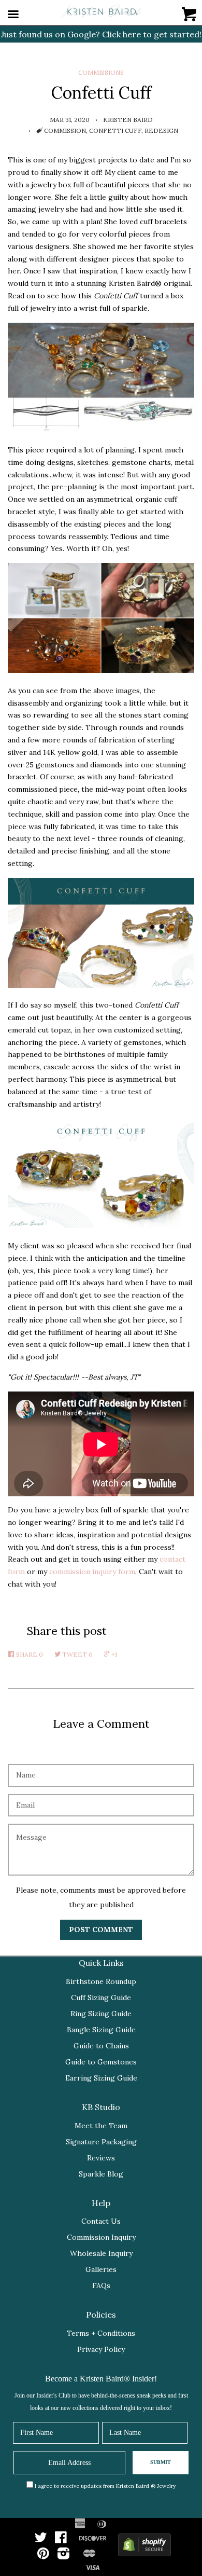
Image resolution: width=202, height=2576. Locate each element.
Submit (161, 2462)
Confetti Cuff (115, 130)
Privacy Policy (101, 2349)
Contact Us (101, 2221)
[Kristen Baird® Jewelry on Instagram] (63, 2556)
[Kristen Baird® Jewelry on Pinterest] (43, 2556)
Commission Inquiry (101, 2237)
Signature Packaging (101, 2142)
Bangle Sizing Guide (101, 2030)
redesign (161, 130)
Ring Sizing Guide (101, 2014)
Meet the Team (101, 2126)
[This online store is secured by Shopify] (145, 2547)
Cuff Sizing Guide (101, 1998)
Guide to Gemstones (101, 2062)
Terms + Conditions (101, 2333)
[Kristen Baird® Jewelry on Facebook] (61, 2540)
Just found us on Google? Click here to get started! (101, 34)
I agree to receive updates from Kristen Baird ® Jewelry (105, 2486)
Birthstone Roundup (101, 1981)
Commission (65, 130)
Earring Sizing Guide (101, 2078)
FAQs (101, 2285)
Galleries (101, 2269)
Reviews (101, 2158)
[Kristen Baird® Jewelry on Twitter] (41, 2540)
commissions (101, 72)
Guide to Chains (101, 2046)
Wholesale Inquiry (101, 2253)
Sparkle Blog (101, 2174)
